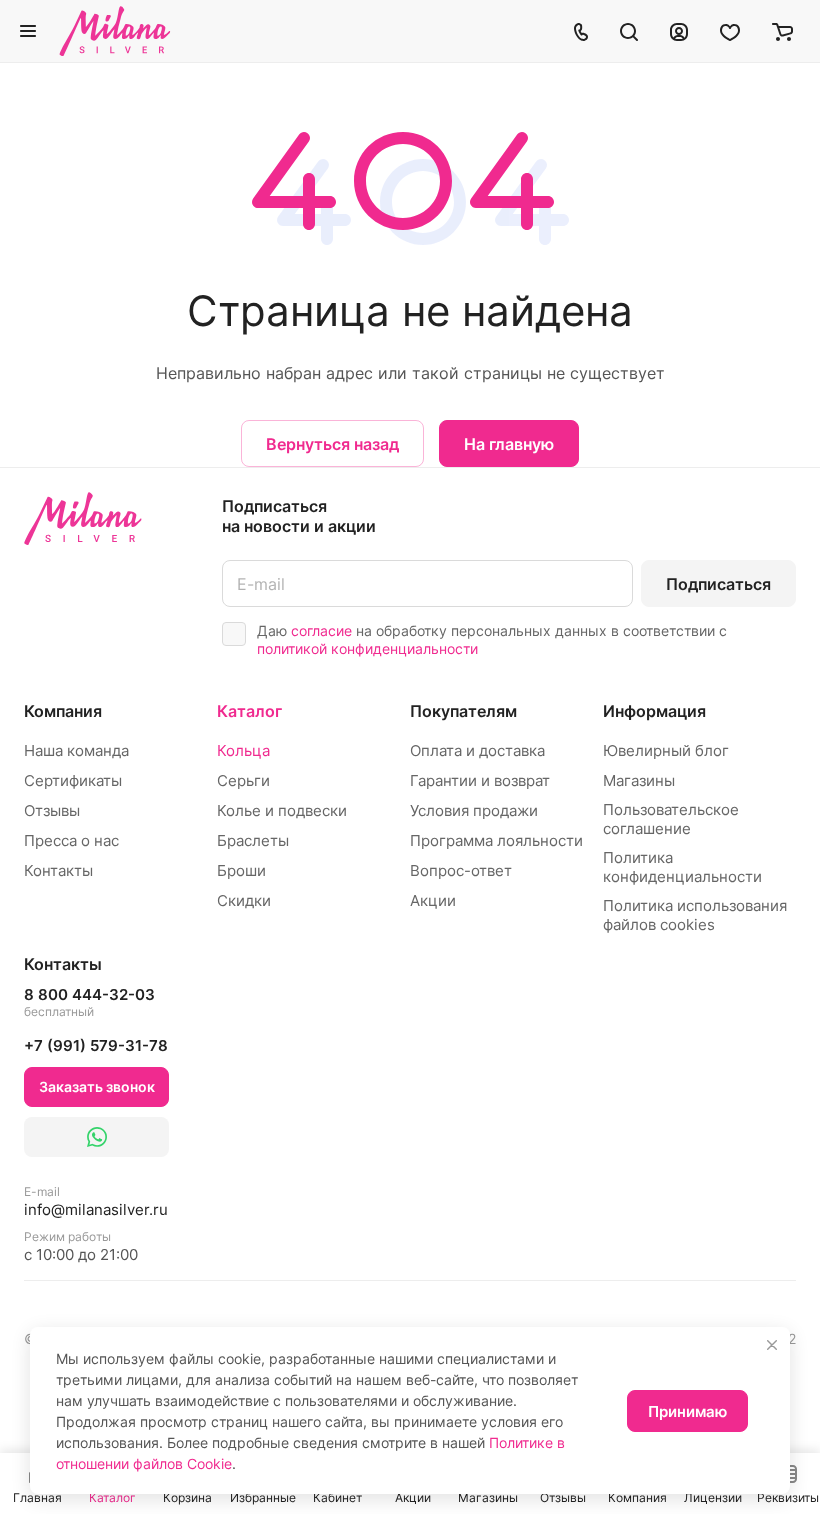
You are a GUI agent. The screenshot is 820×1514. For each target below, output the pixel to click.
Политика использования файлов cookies (695, 915)
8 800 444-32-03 (89, 1002)
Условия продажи (474, 810)
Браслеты (253, 840)
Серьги (243, 780)
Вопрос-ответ (461, 870)
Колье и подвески (282, 810)
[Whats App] (96, 1137)
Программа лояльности (496, 840)
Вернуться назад (332, 444)
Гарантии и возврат (480, 780)
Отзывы (52, 810)
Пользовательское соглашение (671, 819)
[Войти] (679, 31)
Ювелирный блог (666, 750)
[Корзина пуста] (782, 31)
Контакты (58, 870)
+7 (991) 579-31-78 (96, 1045)
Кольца (243, 750)
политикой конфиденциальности (367, 648)
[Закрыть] (772, 1345)
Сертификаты (73, 780)
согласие (321, 630)
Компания (63, 711)
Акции (433, 900)
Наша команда (76, 750)
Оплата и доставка (477, 750)
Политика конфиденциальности (682, 867)
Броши (241, 870)
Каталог (249, 711)
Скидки (244, 900)
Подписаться (718, 584)
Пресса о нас (71, 840)
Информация (654, 711)
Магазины (639, 780)
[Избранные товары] (730, 31)
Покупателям (463, 711)
